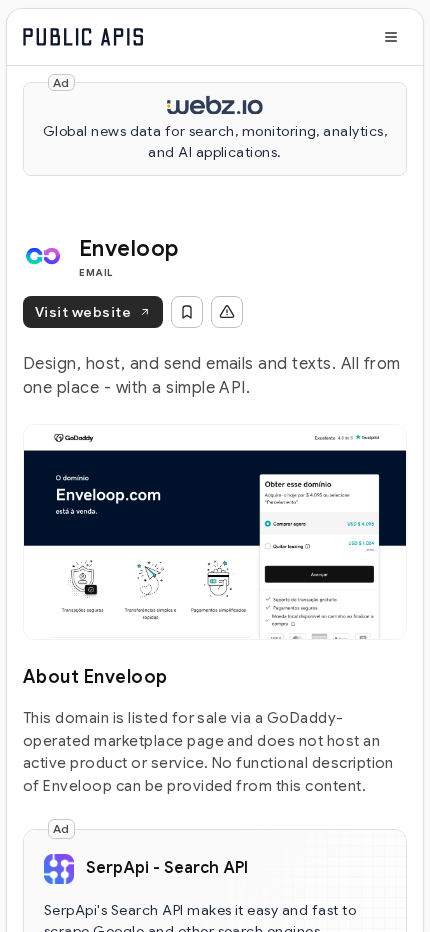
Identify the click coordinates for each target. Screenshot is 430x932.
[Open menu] (391, 37)
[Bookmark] (187, 312)
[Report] (227, 312)
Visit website (83, 312)
